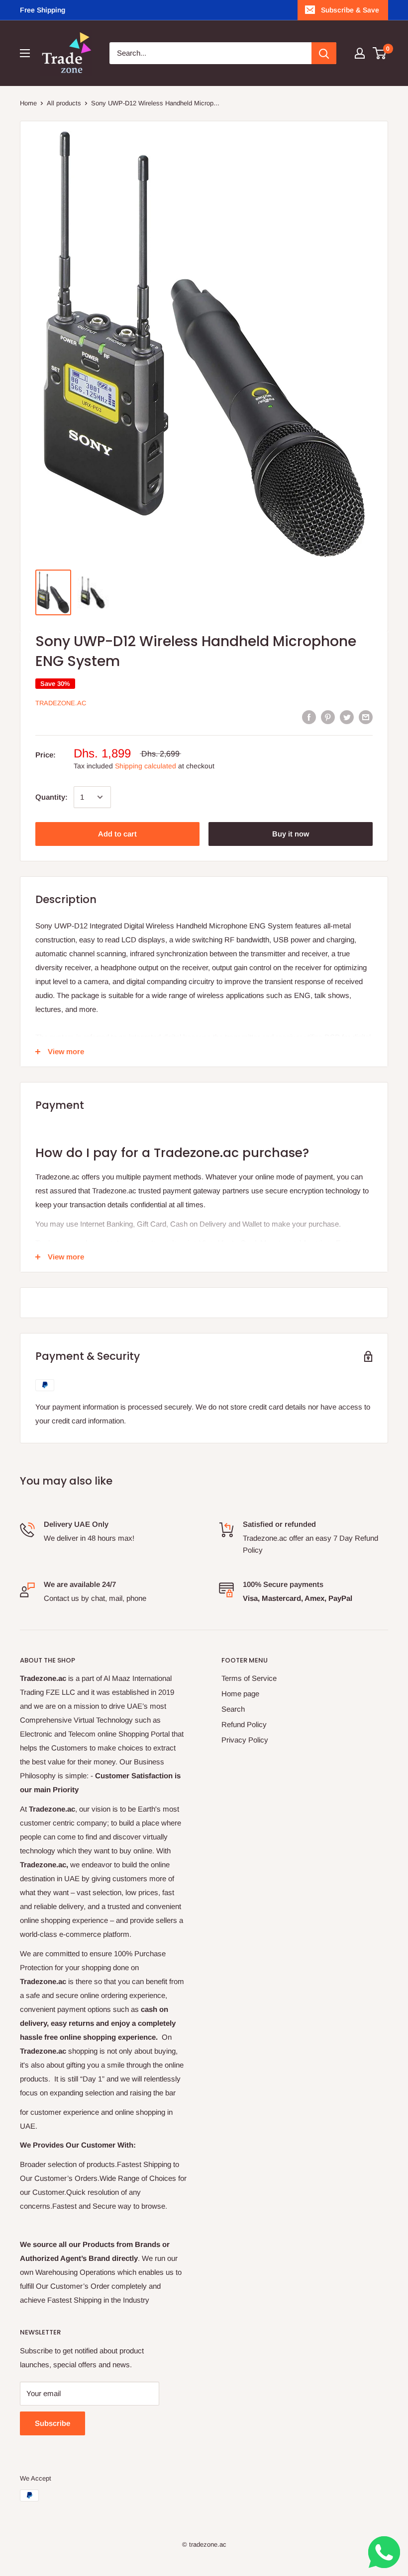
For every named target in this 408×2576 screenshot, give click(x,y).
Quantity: (51, 797)
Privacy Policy (245, 1740)
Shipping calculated (146, 766)
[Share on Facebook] (309, 717)
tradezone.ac (61, 703)
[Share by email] (366, 717)
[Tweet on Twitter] (347, 717)
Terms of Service (249, 1678)
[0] (380, 53)
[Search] (324, 53)
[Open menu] (25, 53)
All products (64, 103)
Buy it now (291, 834)
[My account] (360, 53)
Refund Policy (244, 1724)
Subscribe (52, 2423)
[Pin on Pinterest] (328, 717)
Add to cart (117, 834)
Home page (240, 1694)
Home (28, 103)
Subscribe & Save (350, 10)
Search (233, 1709)
